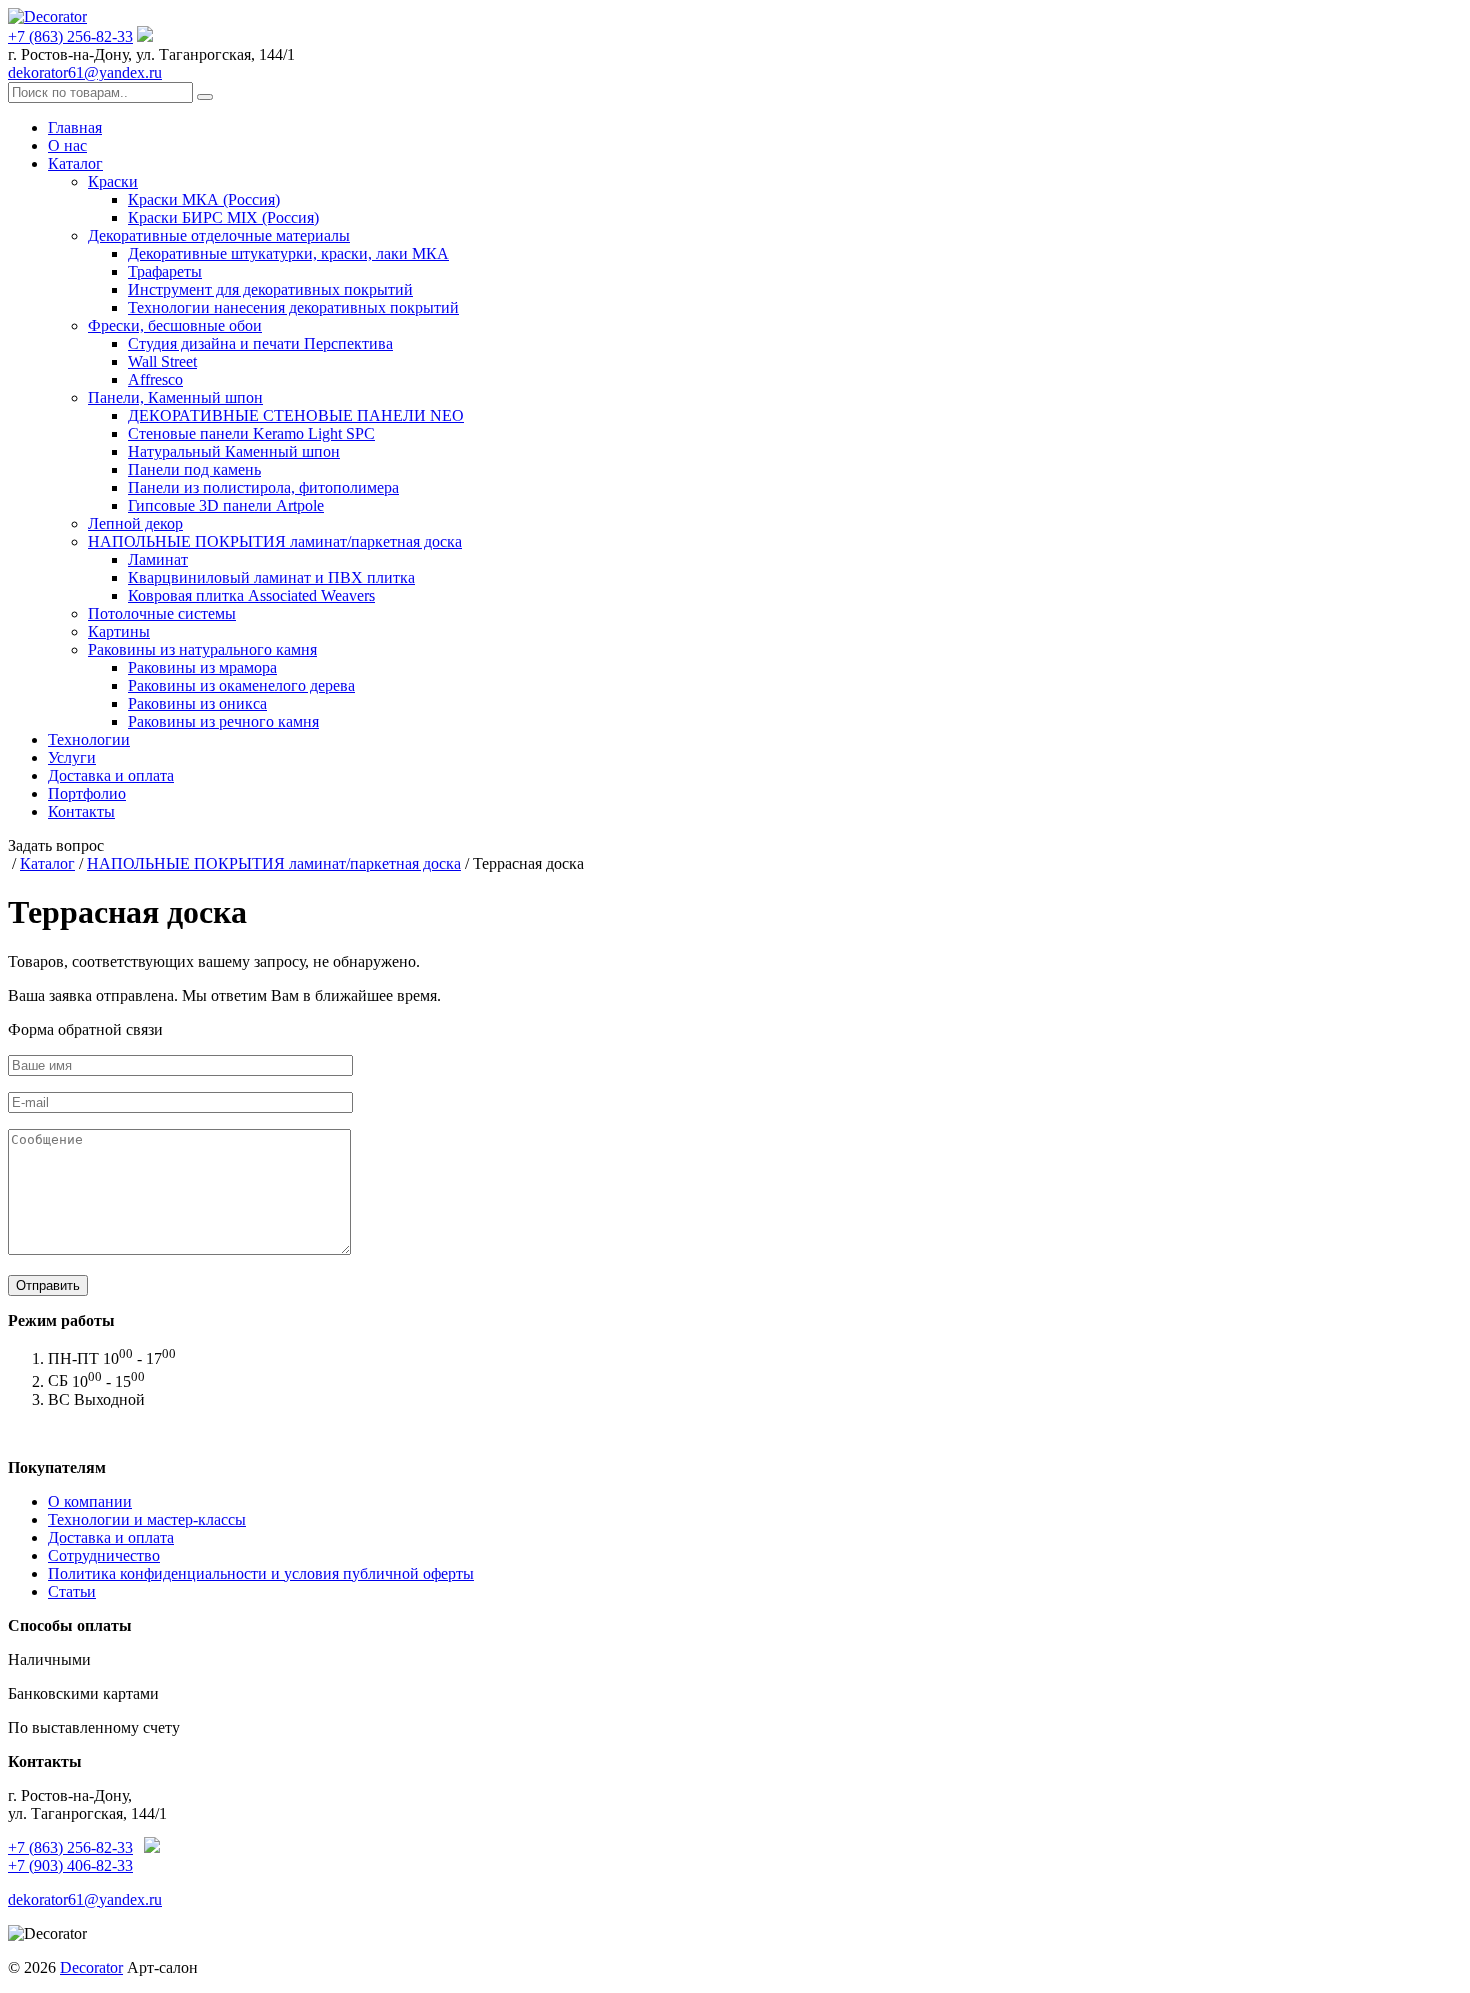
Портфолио (87, 793)
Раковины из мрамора (202, 667)
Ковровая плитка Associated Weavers (251, 595)
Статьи (72, 1591)
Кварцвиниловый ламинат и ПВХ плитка (271, 577)
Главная (75, 127)
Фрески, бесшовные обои (175, 325)
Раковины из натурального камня (202, 649)
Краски (113, 181)
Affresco (155, 379)
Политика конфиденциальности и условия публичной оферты (261, 1573)
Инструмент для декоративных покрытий (270, 289)
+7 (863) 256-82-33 (70, 36)
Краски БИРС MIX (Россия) (223, 217)
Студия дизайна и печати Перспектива (260, 343)
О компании (90, 1501)
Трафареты (165, 271)
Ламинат (158, 559)
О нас (67, 145)
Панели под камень (194, 469)
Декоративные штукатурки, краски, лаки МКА (288, 253)
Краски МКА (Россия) (204, 199)
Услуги (72, 757)
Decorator (91, 1967)
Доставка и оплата (111, 775)
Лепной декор (135, 523)
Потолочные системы (162, 613)
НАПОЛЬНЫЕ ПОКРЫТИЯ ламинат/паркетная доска (275, 541)
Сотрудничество (104, 1555)
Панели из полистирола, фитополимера (263, 487)
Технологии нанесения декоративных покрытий (293, 307)
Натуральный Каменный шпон (234, 451)
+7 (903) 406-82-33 (70, 1865)
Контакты (81, 811)
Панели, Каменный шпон (175, 397)
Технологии (89, 739)
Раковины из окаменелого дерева (241, 685)
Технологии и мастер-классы (147, 1519)
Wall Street (162, 361)
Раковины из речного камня (223, 721)
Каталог (75, 163)
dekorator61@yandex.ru (85, 72)
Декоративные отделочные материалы (219, 235)
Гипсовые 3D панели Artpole (226, 505)
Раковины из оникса (197, 703)
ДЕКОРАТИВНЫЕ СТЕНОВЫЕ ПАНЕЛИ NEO (296, 415)
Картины (119, 631)
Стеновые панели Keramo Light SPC (251, 433)
